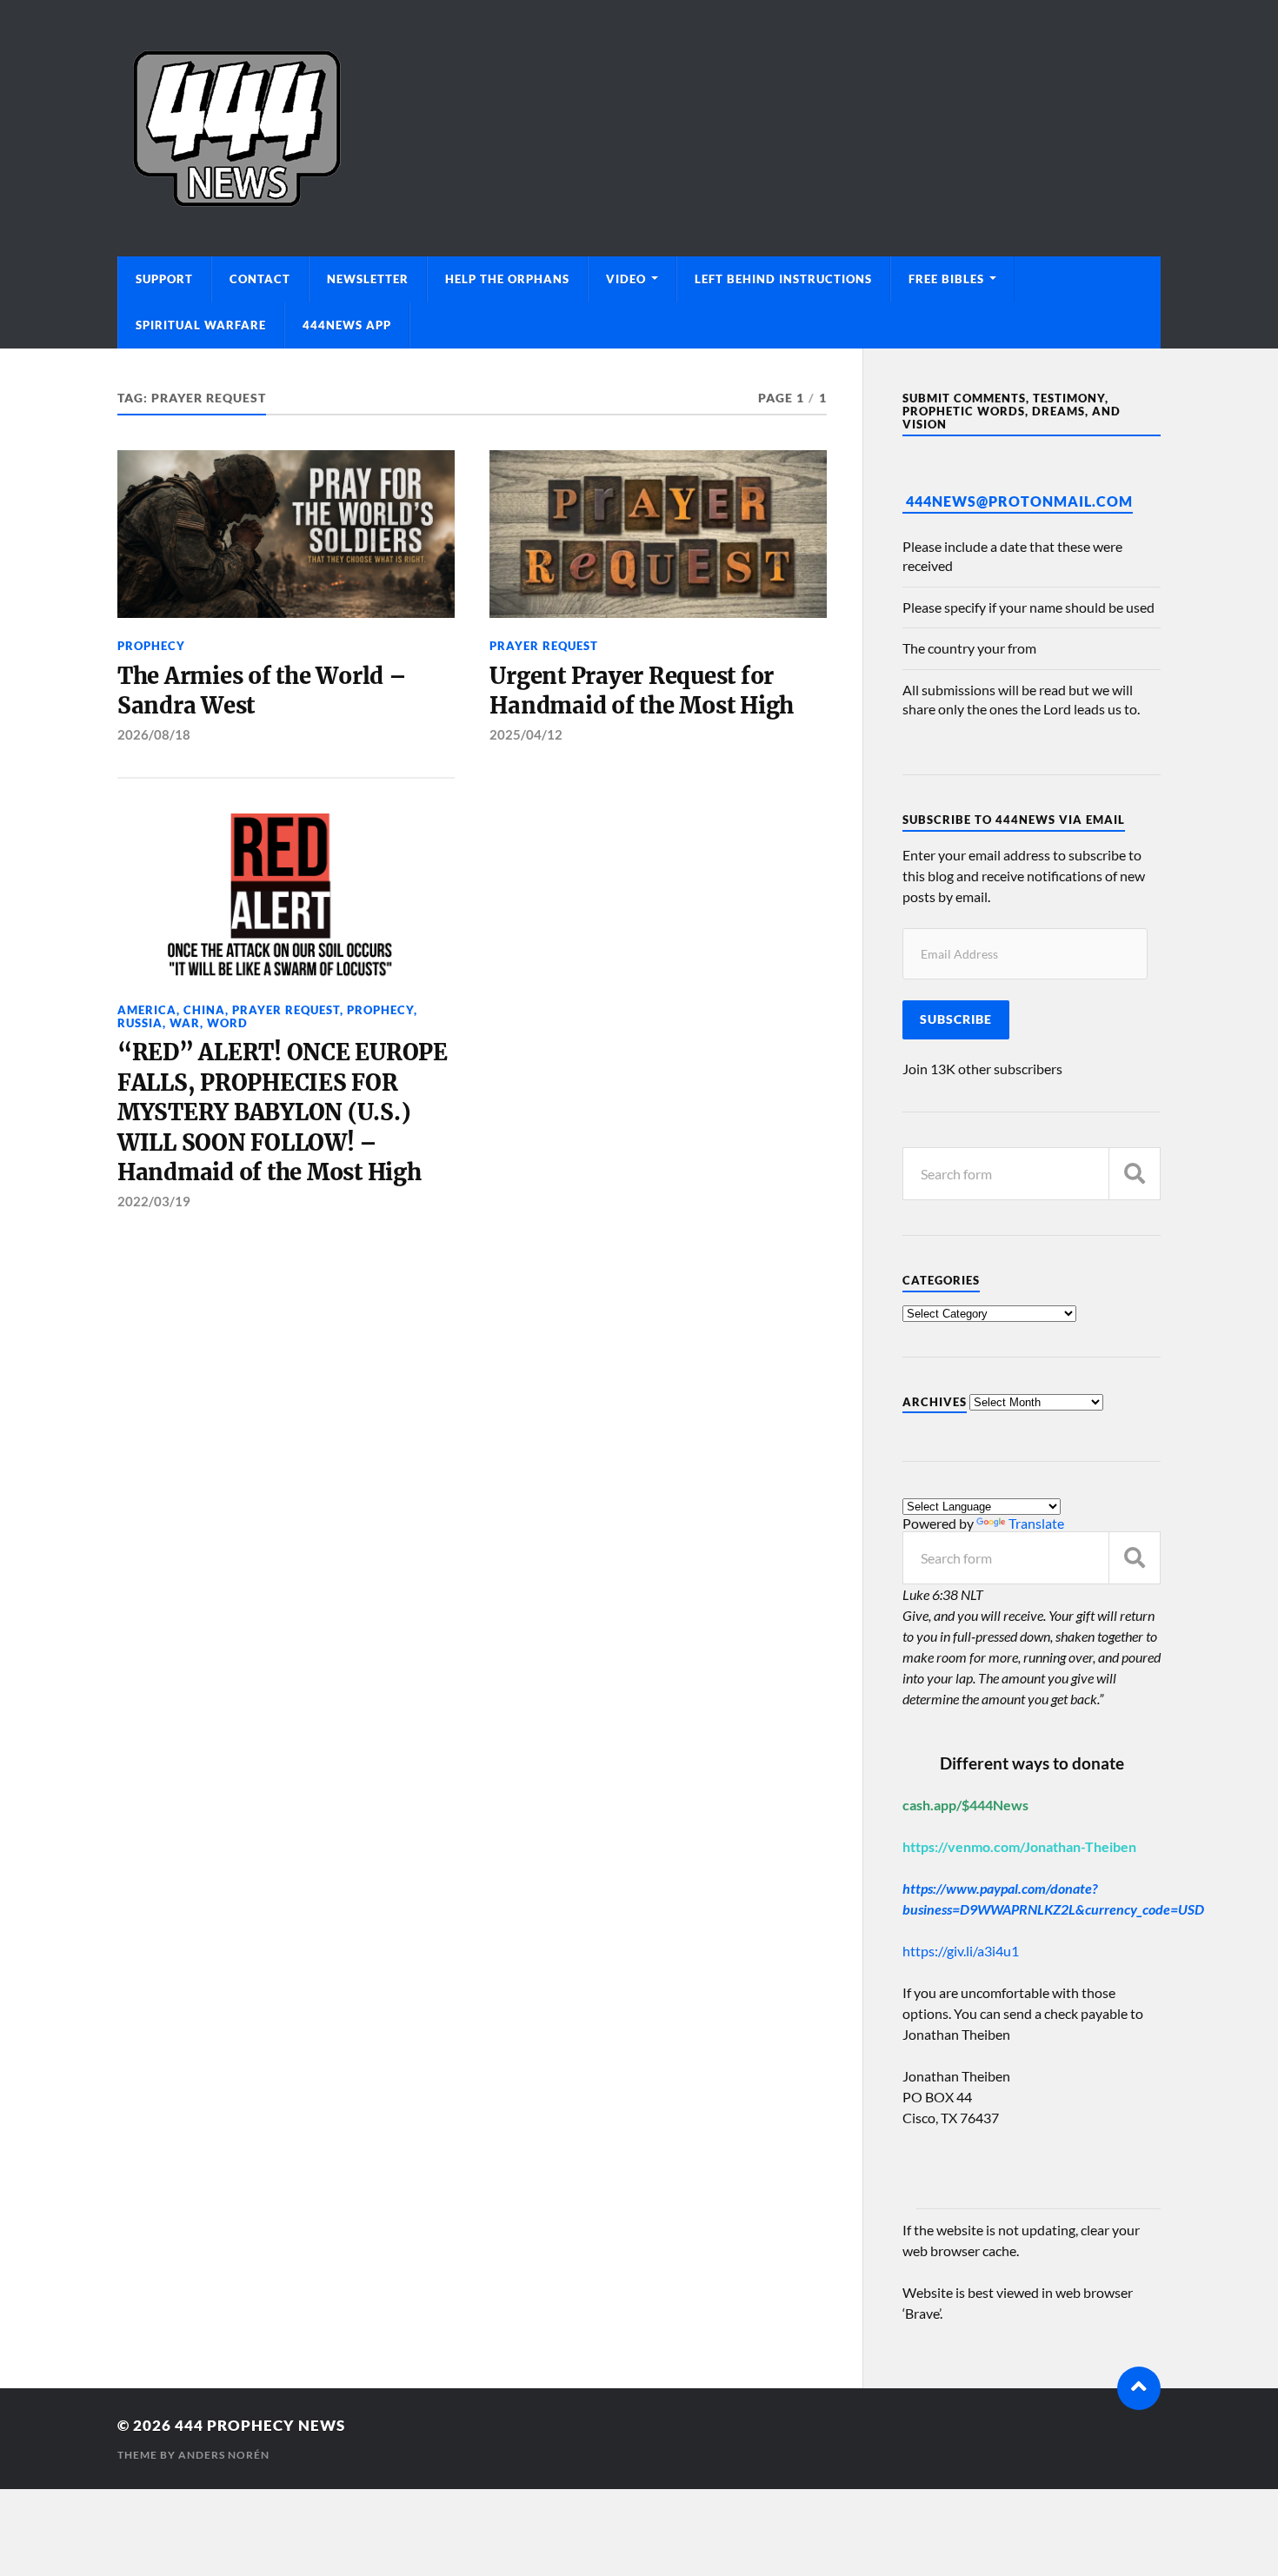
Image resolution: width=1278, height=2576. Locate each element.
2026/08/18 (154, 734)
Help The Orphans (507, 279)
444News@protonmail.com (1019, 501)
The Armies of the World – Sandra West (262, 691)
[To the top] (1139, 2388)
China (204, 1010)
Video (626, 279)
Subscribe (956, 1019)
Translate (1036, 1523)
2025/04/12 (526, 734)
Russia (140, 1023)
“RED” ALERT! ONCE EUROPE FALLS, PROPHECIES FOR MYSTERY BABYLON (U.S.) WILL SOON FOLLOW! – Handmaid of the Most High (283, 1112)
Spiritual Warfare (201, 325)
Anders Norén (224, 2455)
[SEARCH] (1135, 1174)
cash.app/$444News (965, 1805)
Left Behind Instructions (783, 279)
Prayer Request (544, 646)
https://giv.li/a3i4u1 (961, 1951)
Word (227, 1023)
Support (164, 279)
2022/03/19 (154, 1201)
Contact (260, 279)
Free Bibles (946, 279)
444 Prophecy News (260, 2425)
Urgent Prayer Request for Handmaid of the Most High (642, 691)
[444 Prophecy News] (639, 128)
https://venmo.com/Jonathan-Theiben (1019, 1846)
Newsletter (368, 279)
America (147, 1010)
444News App (347, 325)
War (185, 1023)
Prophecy (151, 646)
